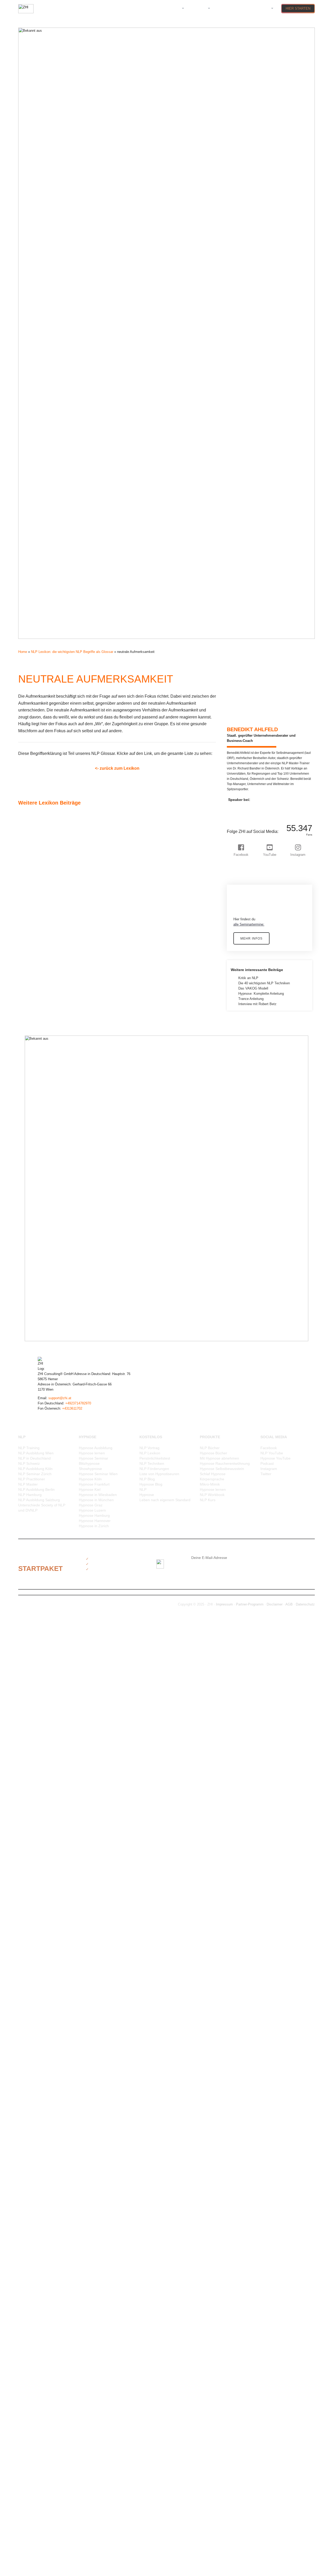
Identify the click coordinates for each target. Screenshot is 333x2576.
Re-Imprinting (33, 2043)
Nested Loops (33, 1777)
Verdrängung (32, 2376)
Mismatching (33, 1720)
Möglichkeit (31, 1767)
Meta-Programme (36, 1694)
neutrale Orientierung (39, 1835)
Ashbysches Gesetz (38, 919)
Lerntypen (30, 1632)
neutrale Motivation (37, 1829)
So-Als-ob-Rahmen (37, 2173)
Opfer (27, 1907)
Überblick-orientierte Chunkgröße (47, 2495)
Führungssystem (36, 1283)
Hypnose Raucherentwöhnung (225, 1463)
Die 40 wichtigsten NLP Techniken (264, 983)
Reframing (31, 2079)
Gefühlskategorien (37, 1299)
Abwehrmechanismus (39, 830)
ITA (25, 1522)
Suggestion (31, 2230)
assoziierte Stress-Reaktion (44, 929)
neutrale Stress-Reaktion (41, 1845)
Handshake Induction (39, 1371)
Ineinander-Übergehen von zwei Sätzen (52, 1470)
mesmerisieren (34, 1678)
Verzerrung (31, 2412)
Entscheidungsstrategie (41, 1184)
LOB (26, 1642)
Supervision (32, 2235)
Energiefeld (31, 1174)
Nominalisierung (35, 1881)
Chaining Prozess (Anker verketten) (50, 1039)
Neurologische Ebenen (40, 1798)
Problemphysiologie (38, 2001)
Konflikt (29, 1569)
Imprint (28, 1455)
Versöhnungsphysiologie (41, 2407)
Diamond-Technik (36, 1096)
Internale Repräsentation (41, 1496)
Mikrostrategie (34, 1710)
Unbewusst (31, 2350)
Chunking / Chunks (37, 1054)
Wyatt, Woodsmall (37, 2490)
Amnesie (30, 862)
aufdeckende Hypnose (40, 940)
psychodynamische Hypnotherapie (49, 2017)
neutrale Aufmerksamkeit (42, 1814)
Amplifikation (33, 867)
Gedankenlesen (35, 1293)
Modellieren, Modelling (40, 1751)
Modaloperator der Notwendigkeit (47, 1741)
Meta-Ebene (32, 1684)
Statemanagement (37, 2193)
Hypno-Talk (31, 1392)
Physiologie (32, 1944)
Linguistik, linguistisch (40, 1637)
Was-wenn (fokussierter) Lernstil (47, 2454)
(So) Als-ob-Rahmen (38, 820)
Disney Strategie (35, 1111)
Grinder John (33, 1356)
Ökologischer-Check (38, 2547)
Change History (34, 1044)
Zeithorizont (32, 2511)
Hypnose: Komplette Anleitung (261, 994)
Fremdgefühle (33, 1257)
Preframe (30, 1980)
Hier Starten (298, 8)
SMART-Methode (36, 2167)
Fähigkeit (30, 1288)
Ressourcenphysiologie (40, 2105)
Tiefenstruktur (33, 2292)
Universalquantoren (37, 2355)
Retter (27, 2110)
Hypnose (30, 1418)
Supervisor (31, 2240)
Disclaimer (275, 1604)
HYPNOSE (198, 8)
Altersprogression (36, 846)
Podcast (267, 1463)
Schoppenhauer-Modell (40, 2126)
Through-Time (33, 2287)
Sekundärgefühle (36, 2131)
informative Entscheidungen (44, 1476)
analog (28, 877)
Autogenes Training (37, 981)
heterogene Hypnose (38, 1377)
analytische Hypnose (39, 888)
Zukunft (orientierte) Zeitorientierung (50, 2537)
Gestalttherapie (34, 1325)
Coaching (30, 1059)
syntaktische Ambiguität (41, 2251)
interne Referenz (35, 1502)
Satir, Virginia (33, 2121)
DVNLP (28, 1148)
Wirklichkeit (32, 2480)
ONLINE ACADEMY (230, 8)
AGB (289, 1604)
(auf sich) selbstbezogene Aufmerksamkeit (55, 815)
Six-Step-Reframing (38, 2162)
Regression (31, 2084)
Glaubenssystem (36, 1340)
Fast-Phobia (32, 1210)
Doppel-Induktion (36, 1127)
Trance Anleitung (251, 999)
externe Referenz (36, 1195)
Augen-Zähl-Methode (39, 950)
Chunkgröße (32, 1049)
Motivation (31, 1762)
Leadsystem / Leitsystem (42, 1616)
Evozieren (30, 1189)
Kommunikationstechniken (43, 1548)
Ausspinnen (32, 976)
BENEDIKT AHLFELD (252, 729)
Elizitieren (30, 1163)
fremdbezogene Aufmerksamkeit (47, 1252)
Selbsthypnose (34, 2136)
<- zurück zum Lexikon (117, 768)
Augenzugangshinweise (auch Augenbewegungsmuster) (65, 961)
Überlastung (32, 2500)
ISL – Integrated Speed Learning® (49, 1517)
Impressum (224, 1604)
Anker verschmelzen (38, 903)
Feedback (30, 1215)
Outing (28, 1923)
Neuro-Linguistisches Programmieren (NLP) (55, 1788)
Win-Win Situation (36, 2474)
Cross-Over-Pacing (37, 1075)
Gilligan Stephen (35, 1330)
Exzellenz (30, 1200)
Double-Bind (32, 1132)
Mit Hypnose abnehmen (219, 1458)
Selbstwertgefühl (35, 2141)
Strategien (31, 2199)
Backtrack (31, 1002)
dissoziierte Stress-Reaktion (44, 1122)
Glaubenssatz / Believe (40, 1335)
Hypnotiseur (32, 1439)
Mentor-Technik (34, 1673)
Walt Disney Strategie (39, 2438)
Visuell (28, 2417)
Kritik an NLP (248, 978)
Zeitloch (29, 2521)
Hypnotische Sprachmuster (43, 1434)
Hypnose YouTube (276, 1458)
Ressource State (36, 2095)
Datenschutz (305, 1604)
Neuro (27, 1782)
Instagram (269, 1469)
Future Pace (32, 1273)
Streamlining (32, 2209)
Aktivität (29, 841)
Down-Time (31, 1137)
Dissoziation (32, 1117)
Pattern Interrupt (35, 1939)
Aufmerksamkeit (35, 945)
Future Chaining (35, 1267)
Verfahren (30, 2381)
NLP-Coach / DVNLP (39, 1861)
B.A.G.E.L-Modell (36, 997)
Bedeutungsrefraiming (39, 1013)
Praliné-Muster (34, 1970)
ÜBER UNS (261, 8)
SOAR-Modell (33, 2178)
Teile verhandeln (35, 2277)
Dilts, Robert (32, 1101)
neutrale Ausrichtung (38, 1819)
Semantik (30, 2147)
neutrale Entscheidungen (41, 1824)
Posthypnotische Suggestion (44, 1959)
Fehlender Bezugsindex (41, 1226)
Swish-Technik (34, 2246)
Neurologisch (33, 1793)
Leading (29, 1611)
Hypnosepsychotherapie (41, 1424)
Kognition (30, 1543)
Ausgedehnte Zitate (38, 966)
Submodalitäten (35, 2225)
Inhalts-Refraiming (37, 1481)
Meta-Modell (32, 1689)
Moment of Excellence (40, 1756)
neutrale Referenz (36, 1840)
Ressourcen (32, 2100)
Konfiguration (33, 1564)
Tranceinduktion (35, 2308)
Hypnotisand (32, 1429)
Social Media (274, 1437)
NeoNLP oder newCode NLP (44, 1772)
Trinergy (29, 2329)
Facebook (269, 1448)
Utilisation (30, 2365)
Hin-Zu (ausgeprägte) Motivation (47, 1382)
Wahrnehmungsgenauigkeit (43, 2433)
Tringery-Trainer (35, 2334)
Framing (29, 1247)
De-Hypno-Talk (34, 1085)
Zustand (29, 2542)
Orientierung (32, 1913)
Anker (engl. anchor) (38, 893)
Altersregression (35, 851)
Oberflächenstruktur (38, 1897)
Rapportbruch (33, 2037)
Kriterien (29, 1585)
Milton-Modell (33, 1715)
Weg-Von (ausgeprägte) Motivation (49, 2459)
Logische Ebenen (36, 1647)
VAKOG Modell (34, 2370)
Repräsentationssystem (41, 2089)
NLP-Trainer (32, 1876)
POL (26, 1949)
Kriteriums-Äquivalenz (39, 1590)
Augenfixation (33, 955)
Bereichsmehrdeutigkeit (41, 1018)
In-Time (29, 1460)
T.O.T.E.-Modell (35, 2272)
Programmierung (35, 2006)
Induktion (30, 1465)
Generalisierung (35, 1314)
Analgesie (30, 872)
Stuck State (32, 2220)
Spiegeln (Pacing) (36, 2183)
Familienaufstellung (37, 1205)
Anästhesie (31, 914)
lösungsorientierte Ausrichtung (46, 1652)
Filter (27, 1231)
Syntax (28, 2256)
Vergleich (30, 2391)
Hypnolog (30, 1413)
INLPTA (29, 1486)
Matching (30, 1663)
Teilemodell (31, 2282)
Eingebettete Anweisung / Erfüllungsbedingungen (60, 1153)
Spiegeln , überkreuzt (39, 2188)
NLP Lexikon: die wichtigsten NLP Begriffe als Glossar (72, 652)
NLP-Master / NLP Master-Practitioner (52, 1866)
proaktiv (29, 1991)
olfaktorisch (32, 1902)
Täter (27, 2339)
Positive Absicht (35, 1954)
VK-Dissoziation (35, 2422)
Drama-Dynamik (35, 1143)
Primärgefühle (33, 1985)
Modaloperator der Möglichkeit (46, 1736)
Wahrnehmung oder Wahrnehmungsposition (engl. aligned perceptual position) (81, 2428)
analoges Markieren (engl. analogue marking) (57, 882)
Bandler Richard (35, 1007)
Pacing (28, 1928)
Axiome (29, 992)
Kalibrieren (31, 1528)
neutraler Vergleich (37, 1850)
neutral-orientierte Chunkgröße (46, 1803)
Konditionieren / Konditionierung (47, 1559)
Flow (26, 1236)
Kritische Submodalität (40, 1595)
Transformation (34, 2318)
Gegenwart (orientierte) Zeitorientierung (52, 1304)
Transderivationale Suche (42, 2313)
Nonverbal (30, 1887)
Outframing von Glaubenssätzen (47, 1918)
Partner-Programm (250, 1604)
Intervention (32, 1507)
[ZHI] (26, 12)
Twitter (266, 1474)
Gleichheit (30, 1345)
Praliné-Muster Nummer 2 (42, 1975)
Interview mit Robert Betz (257, 1004)
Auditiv (28, 934)
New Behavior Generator (41, 1855)
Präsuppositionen (36, 2011)
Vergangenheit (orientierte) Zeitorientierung (55, 2386)
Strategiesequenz (36, 2204)
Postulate (30, 1965)
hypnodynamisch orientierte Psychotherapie (56, 1408)
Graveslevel (32, 1351)
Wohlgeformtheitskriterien (42, 2485)
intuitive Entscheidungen (41, 1512)
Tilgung (28, 2298)
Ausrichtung (32, 971)
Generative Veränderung (41, 1319)
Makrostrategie (34, 1658)
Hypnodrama (32, 1403)
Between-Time (34, 1023)
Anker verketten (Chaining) (43, 898)
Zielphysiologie (34, 2532)
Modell (28, 1746)
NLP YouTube (272, 1453)
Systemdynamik (35, 2266)
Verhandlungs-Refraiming (42, 2396)
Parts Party (31, 1933)
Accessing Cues (35, 836)
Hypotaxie (30, 1444)
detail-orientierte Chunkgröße (44, 1091)
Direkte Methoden (36, 1106)
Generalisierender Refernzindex (46, 1309)
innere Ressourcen (37, 1491)
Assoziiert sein (34, 924)
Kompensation (34, 1554)
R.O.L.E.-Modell (35, 2022)
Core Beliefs (32, 1065)
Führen (28, 1278)
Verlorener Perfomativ (39, 2402)
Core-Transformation (38, 1070)
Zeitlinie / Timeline (37, 2516)
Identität (29, 1450)
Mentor (28, 1668)
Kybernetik (31, 1600)
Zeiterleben (31, 2506)
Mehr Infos (251, 938)
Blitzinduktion (33, 1028)
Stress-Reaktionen (37, 2214)
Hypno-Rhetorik (34, 1387)
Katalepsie (31, 1533)
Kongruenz (31, 1574)
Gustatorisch (33, 1366)
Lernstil (28, 1626)
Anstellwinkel (33, 908)
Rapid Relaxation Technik (42, 2027)
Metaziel (29, 1704)
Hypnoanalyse (34, 1398)
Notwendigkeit (33, 1892)
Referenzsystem (35, 2069)
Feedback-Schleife (37, 1221)
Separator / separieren (40, 2152)
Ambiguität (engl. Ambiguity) (44, 856)
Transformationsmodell (40, 2324)
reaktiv (28, 2053)
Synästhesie (32, 2261)
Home (23, 652)
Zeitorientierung (34, 2526)
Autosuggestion (35, 987)
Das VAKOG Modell (253, 988)
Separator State (35, 2157)
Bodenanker (32, 1033)
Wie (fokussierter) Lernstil (42, 2469)
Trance (28, 2303)
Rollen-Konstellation (38, 2115)
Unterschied (32, 2360)
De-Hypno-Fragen (36, 1080)
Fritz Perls (31, 1262)
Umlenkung (31, 2344)
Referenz (30, 2063)
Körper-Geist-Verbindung (41, 1606)
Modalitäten (32, 1725)
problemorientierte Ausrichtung (46, 1996)
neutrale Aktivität (36, 1809)
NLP (177, 8)
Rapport (29, 2032)
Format (28, 1241)
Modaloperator (34, 1730)
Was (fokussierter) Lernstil (43, 2448)
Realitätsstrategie (36, 2058)
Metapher (30, 1699)
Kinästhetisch (33, 1538)
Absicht (29, 825)
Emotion (29, 1169)
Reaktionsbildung (36, 2048)
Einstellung (31, 1158)
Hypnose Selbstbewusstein (222, 1469)
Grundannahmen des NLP (42, 1361)
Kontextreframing (36, 1580)
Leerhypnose (33, 1621)
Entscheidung (33, 1179)
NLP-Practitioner (35, 1871)
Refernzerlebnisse (36, 2074)
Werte (27, 2464)
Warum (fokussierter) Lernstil (45, 2443)
